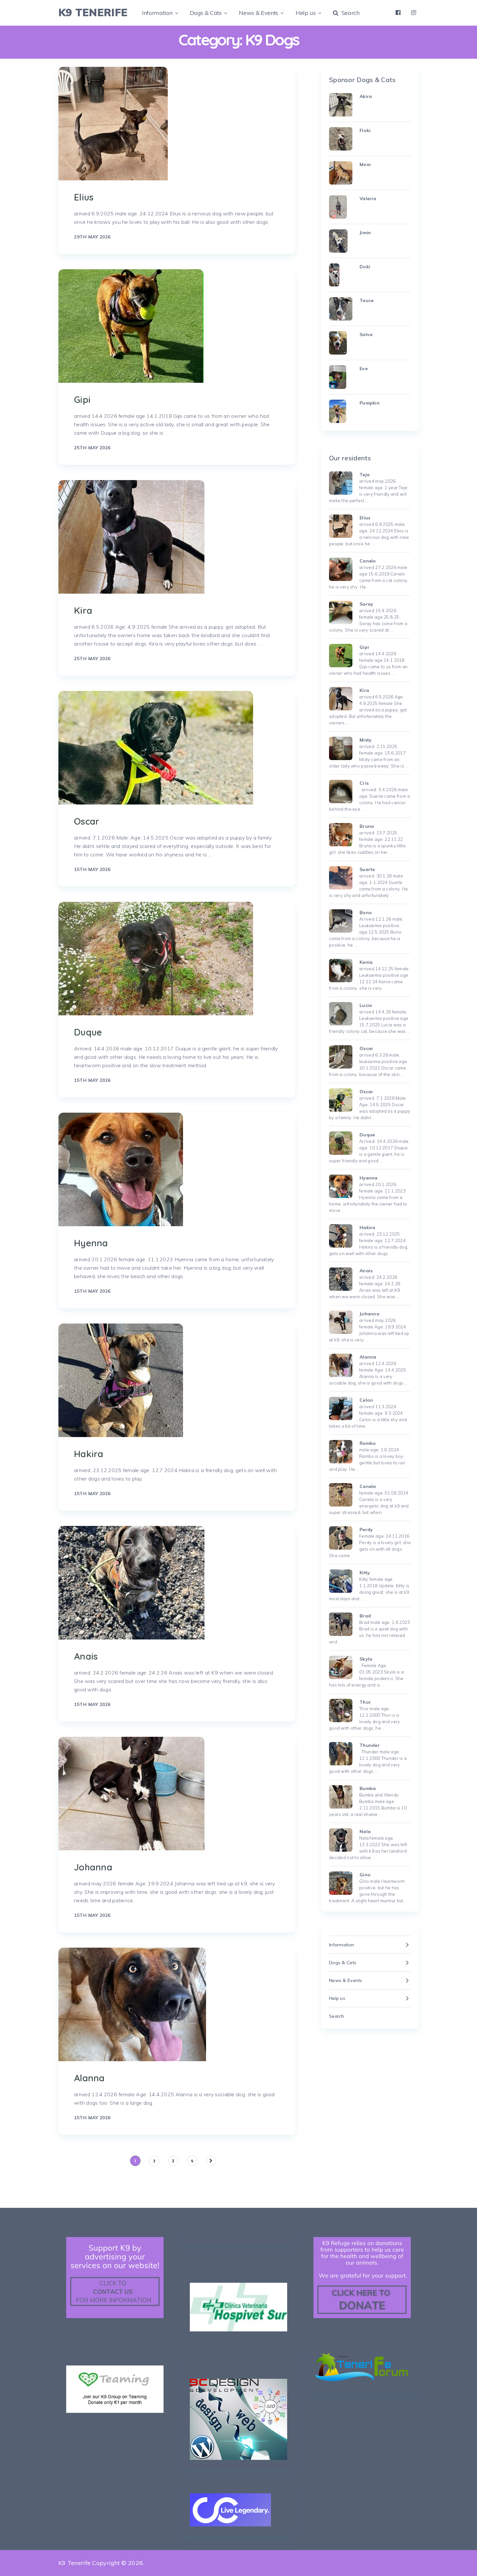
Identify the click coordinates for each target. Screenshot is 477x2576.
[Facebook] (398, 13)
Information (157, 13)
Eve (364, 369)
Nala (365, 1832)
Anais (86, 1656)
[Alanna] (132, 2004)
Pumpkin (370, 403)
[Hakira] (121, 1380)
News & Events (258, 13)
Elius (84, 197)
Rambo (368, 1443)
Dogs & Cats (206, 13)
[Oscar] (156, 748)
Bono (366, 913)
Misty (366, 740)
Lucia (366, 1005)
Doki (365, 267)
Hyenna (91, 1243)
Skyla (366, 1659)
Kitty (365, 1573)
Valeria (368, 199)
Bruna (367, 826)
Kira (83, 610)
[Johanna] (131, 1794)
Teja (365, 475)
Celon (366, 1400)
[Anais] (131, 1583)
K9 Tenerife (93, 12)
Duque (88, 1032)
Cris (364, 783)
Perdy (366, 1530)
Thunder (370, 1745)
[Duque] (156, 959)
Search (349, 13)
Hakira (89, 1454)
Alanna (89, 2078)
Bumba (368, 1788)
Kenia (366, 962)
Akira (366, 96)
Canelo (368, 561)
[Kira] (131, 537)
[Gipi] (131, 326)
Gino (365, 1875)
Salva (366, 334)
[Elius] (113, 124)
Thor (365, 1702)
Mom (365, 164)
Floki (365, 130)
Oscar (87, 821)
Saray (366, 604)
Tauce (367, 300)
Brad (365, 1616)
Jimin (365, 233)
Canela (368, 1486)
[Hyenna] (121, 1169)
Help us (306, 13)
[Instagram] (414, 13)
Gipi (82, 399)
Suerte (367, 869)
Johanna (93, 1867)
